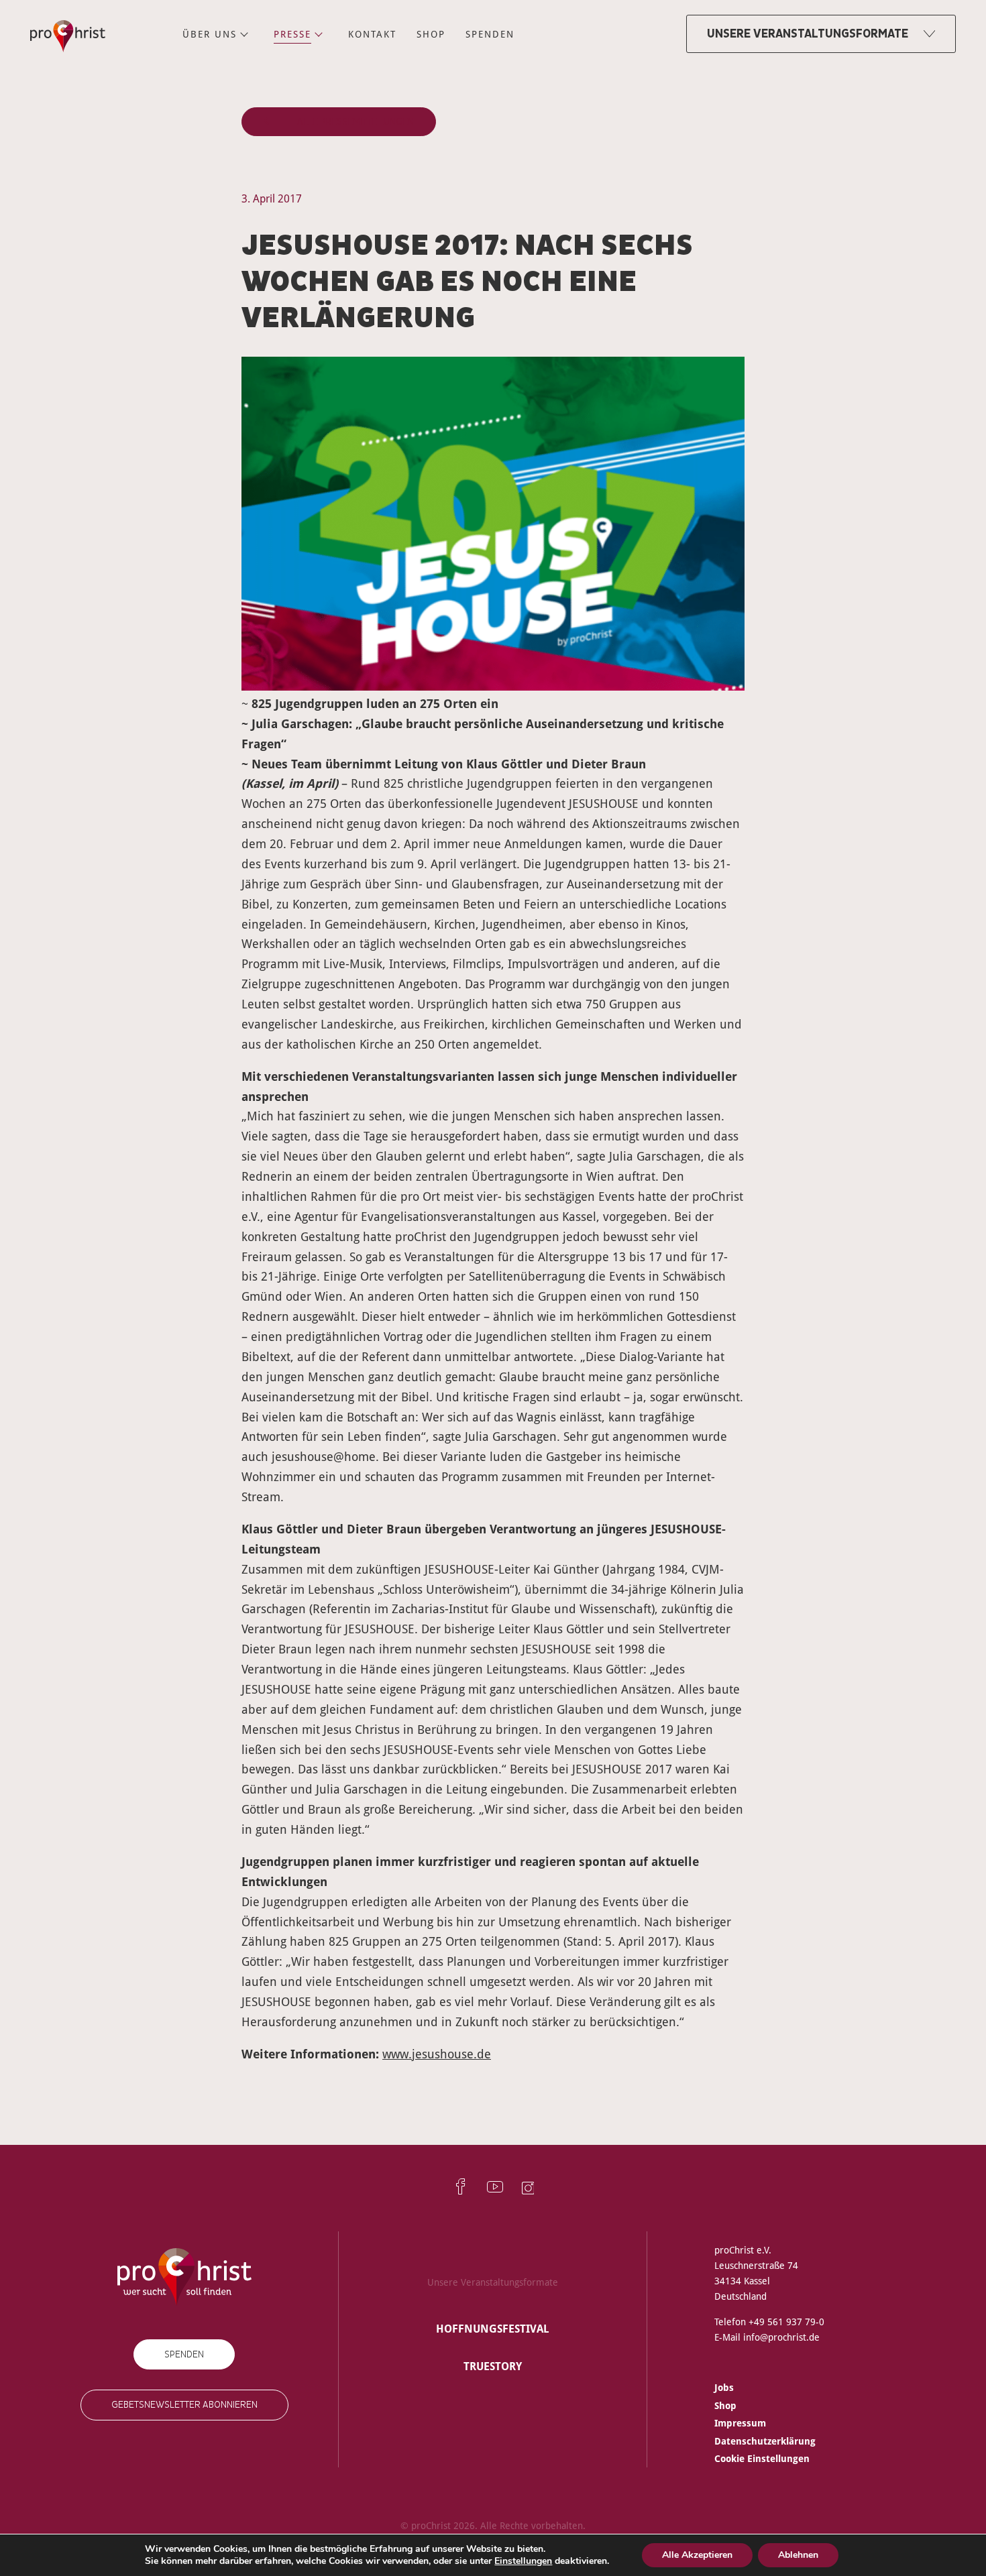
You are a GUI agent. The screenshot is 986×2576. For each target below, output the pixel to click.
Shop (725, 2405)
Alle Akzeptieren (697, 2555)
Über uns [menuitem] (210, 34)
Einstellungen (523, 2561)
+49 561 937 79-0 (786, 2322)
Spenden (184, 2354)
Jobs (724, 2387)
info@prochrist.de (781, 2337)
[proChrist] (68, 34)
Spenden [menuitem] (490, 34)
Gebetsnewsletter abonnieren (184, 2405)
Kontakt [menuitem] (372, 34)
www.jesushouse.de (437, 2054)
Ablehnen (798, 2555)
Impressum (740, 2423)
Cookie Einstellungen (762, 2458)
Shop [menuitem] (431, 34)
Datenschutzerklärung (765, 2441)
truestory (493, 2366)
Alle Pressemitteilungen (355, 122)
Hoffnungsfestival (493, 2329)
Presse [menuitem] (292, 34)
